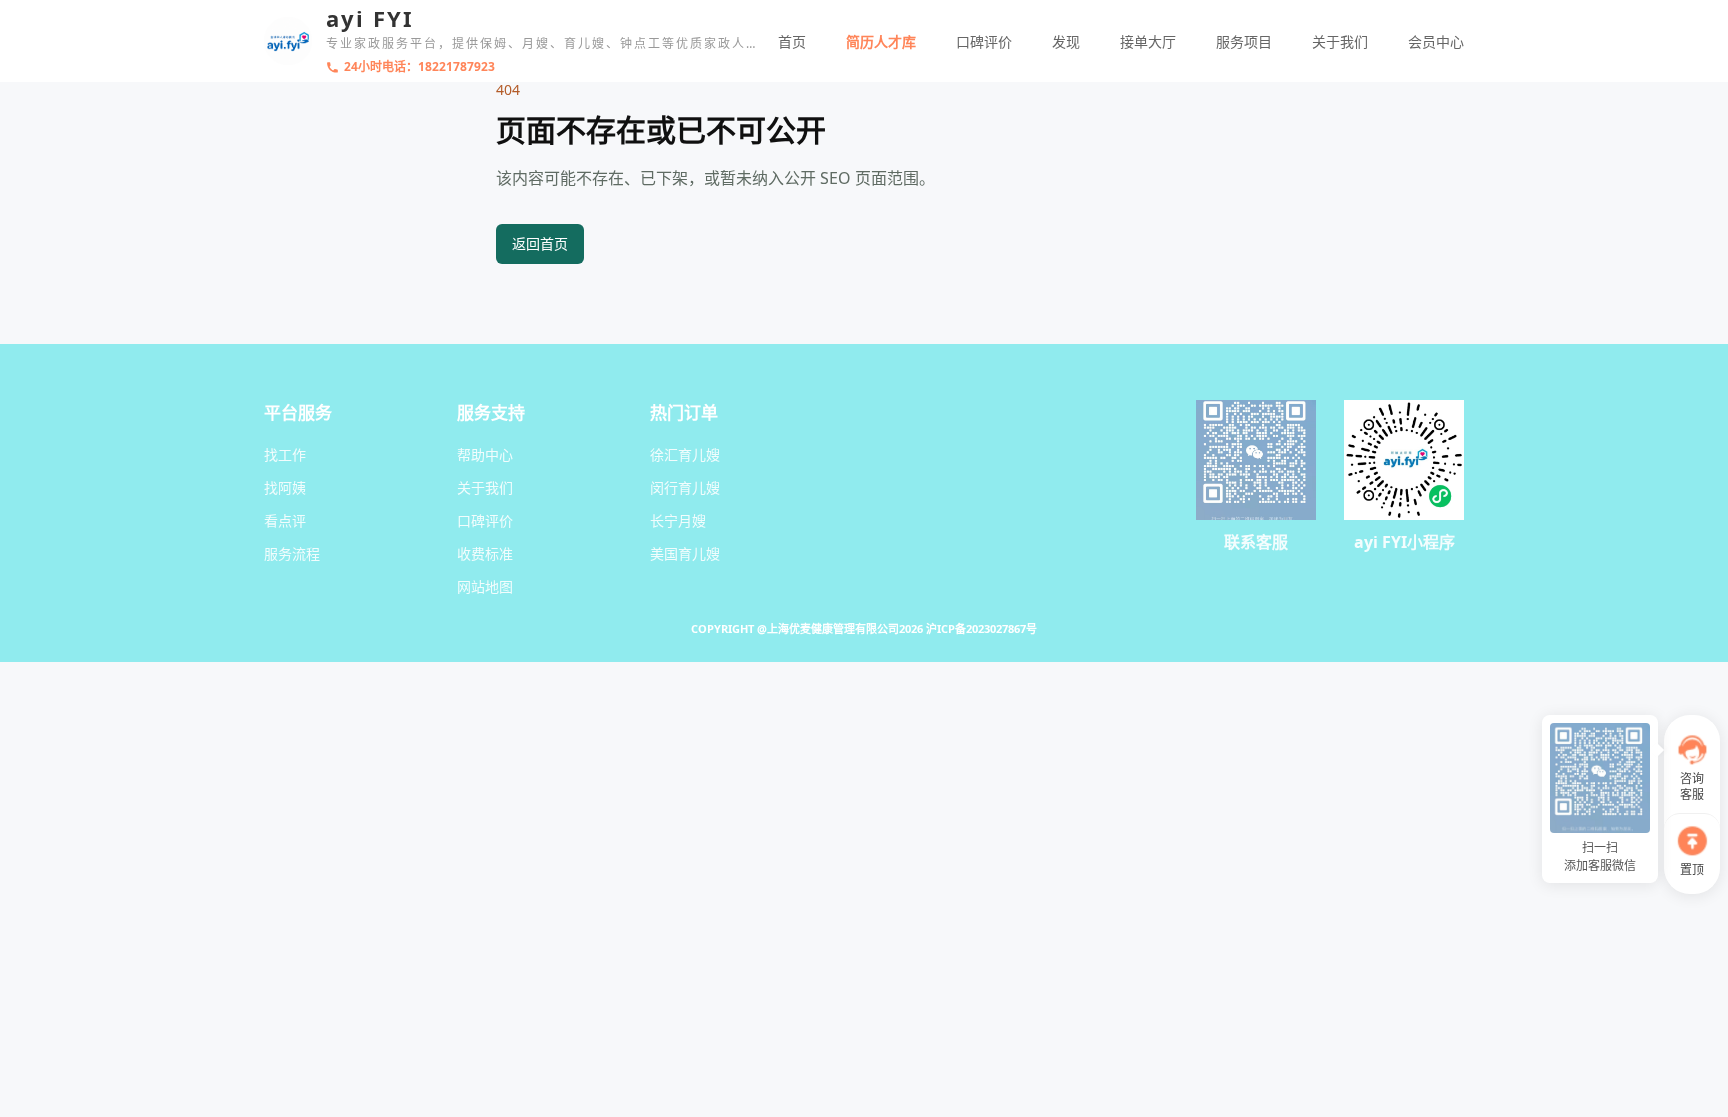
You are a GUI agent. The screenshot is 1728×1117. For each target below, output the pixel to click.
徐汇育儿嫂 (685, 454)
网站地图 (485, 586)
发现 (1066, 41)
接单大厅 (1148, 41)
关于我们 (1340, 41)
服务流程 (292, 553)
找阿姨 (285, 487)
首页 (792, 41)
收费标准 (485, 553)
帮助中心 (485, 454)
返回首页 (540, 243)
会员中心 (1436, 41)
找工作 (285, 454)
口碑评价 (984, 41)
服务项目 (1244, 41)
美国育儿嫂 (685, 553)
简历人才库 (881, 41)
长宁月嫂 (678, 520)
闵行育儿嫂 (685, 487)
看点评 (285, 520)
